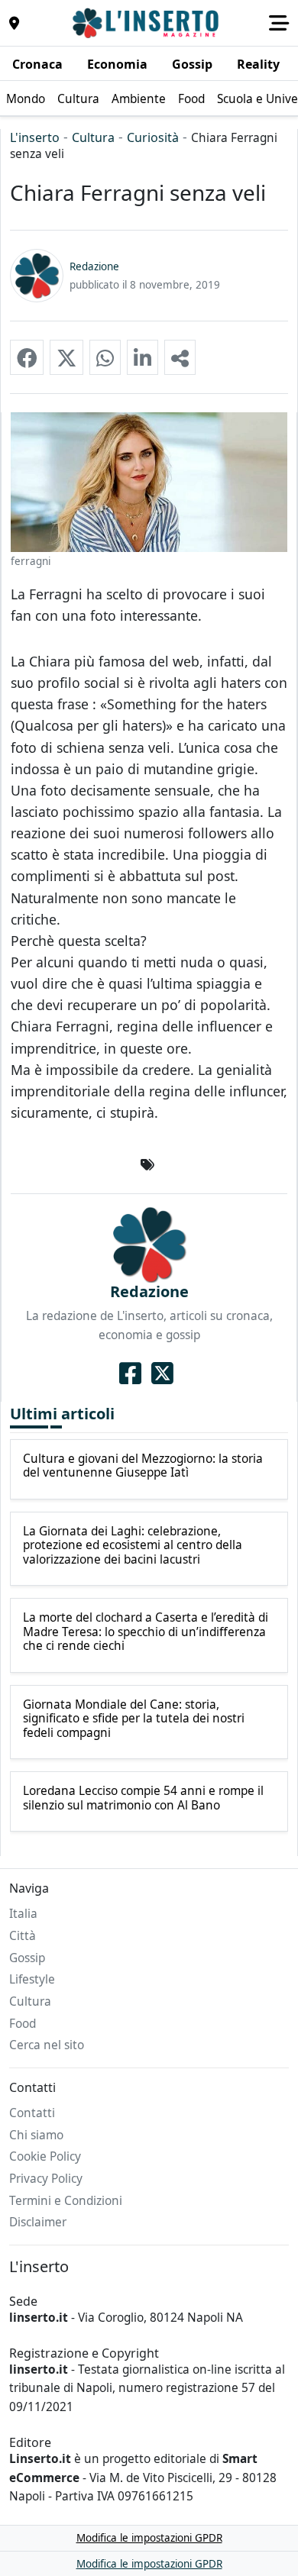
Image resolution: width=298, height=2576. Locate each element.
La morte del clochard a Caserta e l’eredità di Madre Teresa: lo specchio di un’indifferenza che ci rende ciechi (146, 1632)
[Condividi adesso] (180, 357)
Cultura (93, 137)
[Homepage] (147, 23)
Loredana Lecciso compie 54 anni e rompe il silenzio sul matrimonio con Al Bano (143, 1798)
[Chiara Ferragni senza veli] (27, 357)
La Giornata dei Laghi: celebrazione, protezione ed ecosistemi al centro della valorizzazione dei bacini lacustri (133, 1546)
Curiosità (153, 137)
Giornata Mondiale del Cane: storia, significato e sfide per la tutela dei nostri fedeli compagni (134, 1719)
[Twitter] (162, 1374)
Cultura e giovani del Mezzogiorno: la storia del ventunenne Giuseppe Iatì (143, 1466)
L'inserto (35, 137)
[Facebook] (130, 1374)
